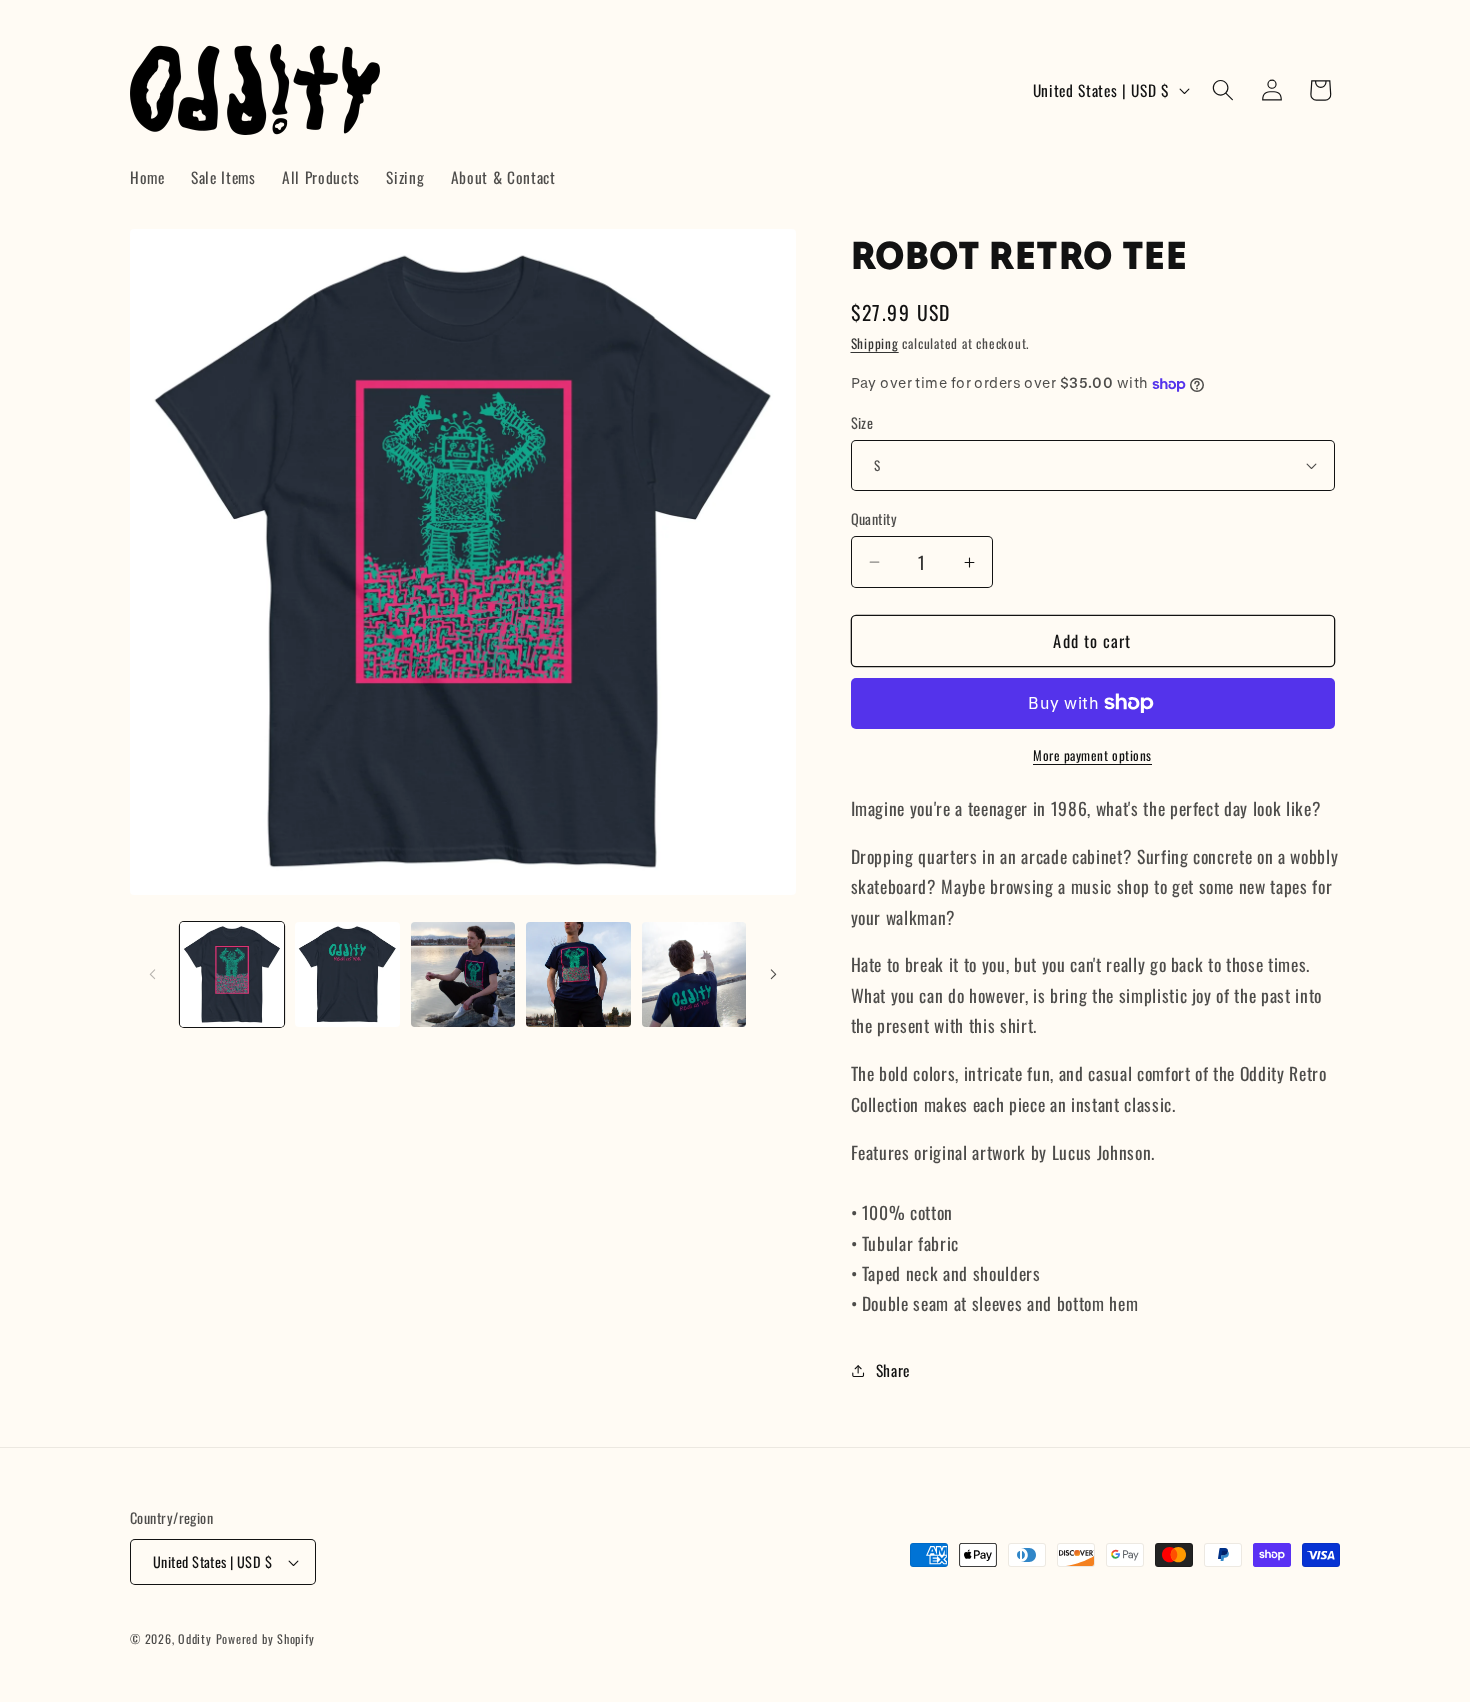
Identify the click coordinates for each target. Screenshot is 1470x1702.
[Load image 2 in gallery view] (347, 974)
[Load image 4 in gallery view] (578, 974)
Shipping (875, 343)
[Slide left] (152, 974)
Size (862, 423)
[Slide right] (774, 974)
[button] (1223, 90)
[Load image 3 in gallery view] (463, 974)
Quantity (874, 519)
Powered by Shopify (265, 1638)
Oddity (195, 1638)
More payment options (1092, 755)
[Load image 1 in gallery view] (232, 974)
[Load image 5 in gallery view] (694, 974)
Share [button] (893, 1370)
